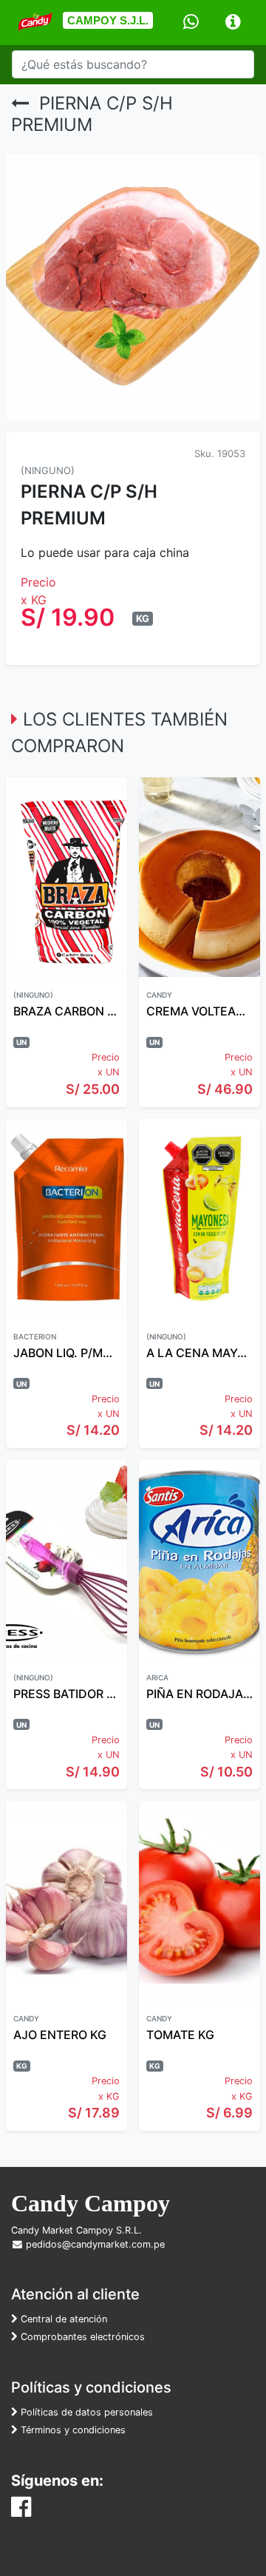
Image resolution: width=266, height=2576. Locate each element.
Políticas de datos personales (85, 2412)
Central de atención (62, 2319)
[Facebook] (21, 2511)
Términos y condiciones (72, 2430)
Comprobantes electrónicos (81, 2337)
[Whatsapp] (191, 23)
